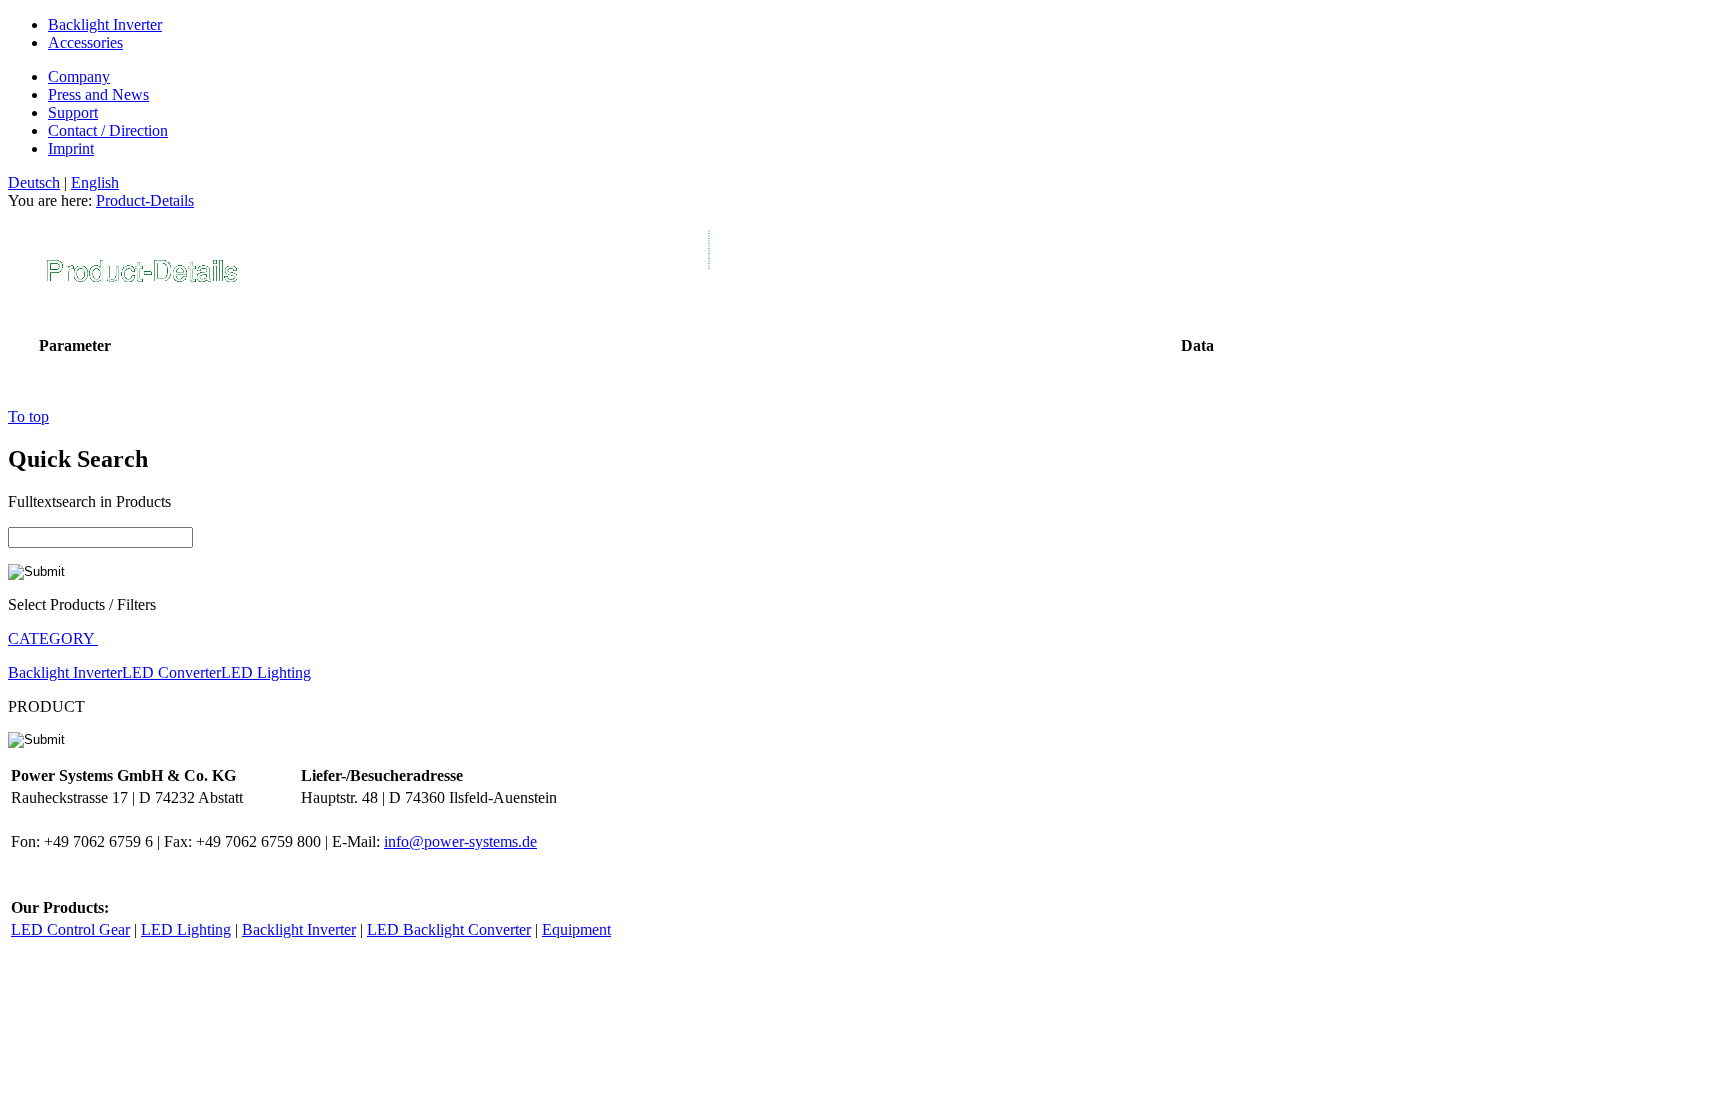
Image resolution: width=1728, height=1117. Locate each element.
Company (79, 76)
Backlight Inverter (105, 24)
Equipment (576, 929)
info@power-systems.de (460, 841)
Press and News (98, 94)
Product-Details (145, 200)
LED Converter (171, 672)
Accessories (85, 42)
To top (28, 416)
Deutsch (34, 182)
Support (73, 112)
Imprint (71, 148)
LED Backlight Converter (449, 929)
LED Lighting (266, 672)
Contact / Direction (108, 130)
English (95, 182)
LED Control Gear (70, 929)
